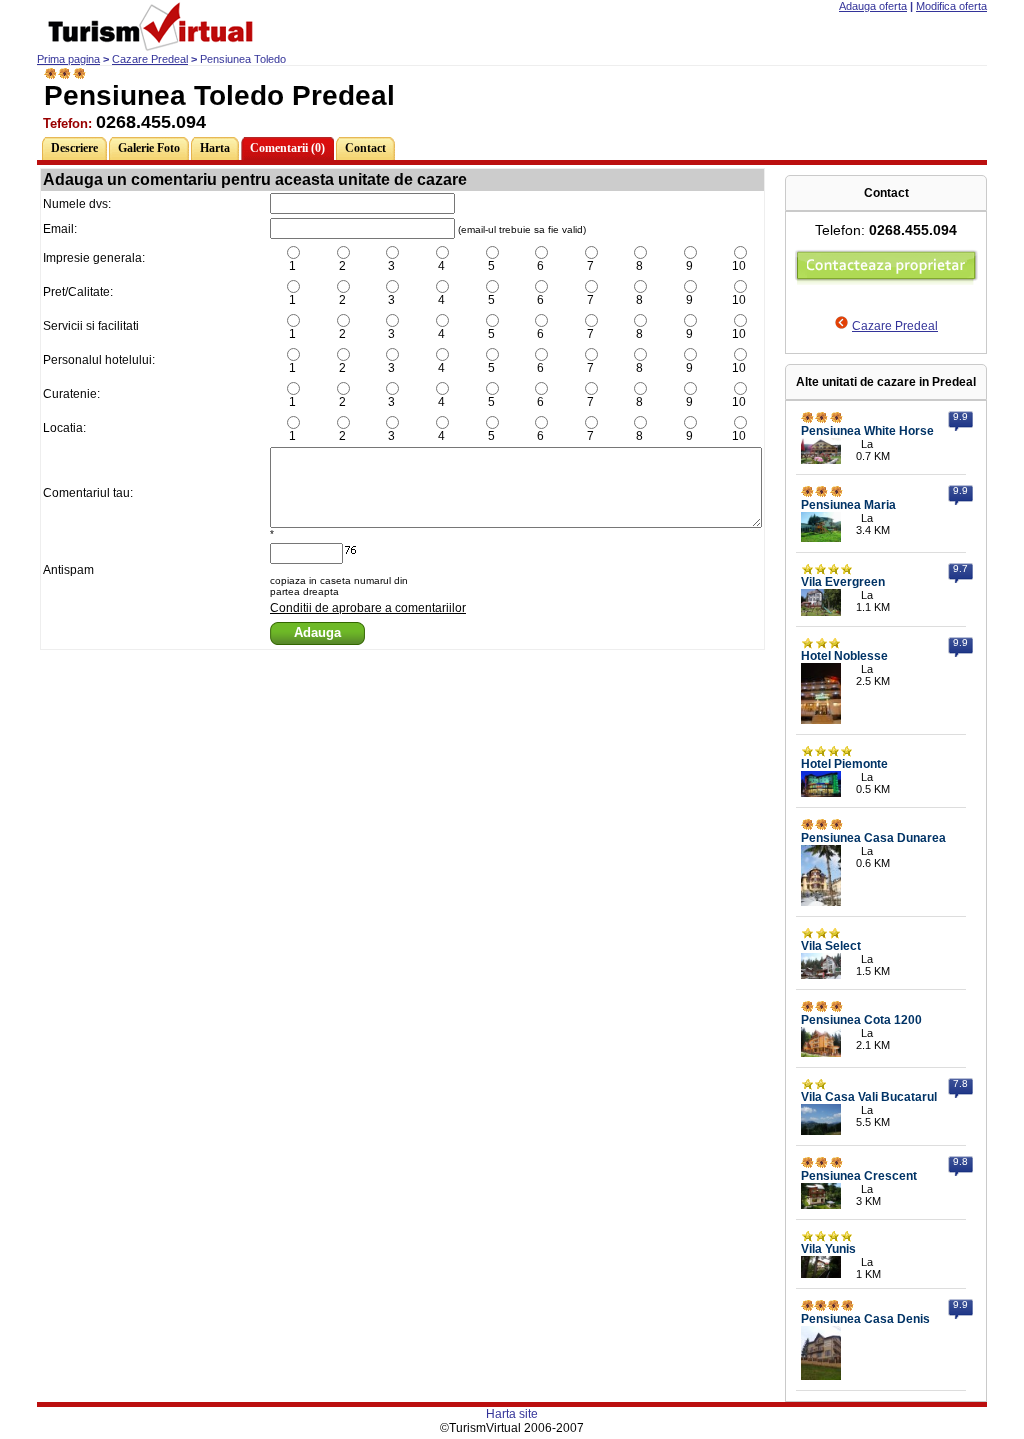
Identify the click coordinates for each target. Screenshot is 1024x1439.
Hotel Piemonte (844, 764)
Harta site (512, 1414)
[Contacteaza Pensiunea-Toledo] (886, 281)
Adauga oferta (873, 6)
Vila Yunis (828, 1249)
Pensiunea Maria (848, 505)
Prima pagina (68, 59)
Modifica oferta (951, 6)
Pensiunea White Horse (867, 431)
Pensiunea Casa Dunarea (873, 838)
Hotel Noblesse (844, 656)
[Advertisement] (402, 698)
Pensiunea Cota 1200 (861, 1020)
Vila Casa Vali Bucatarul (869, 1097)
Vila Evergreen (843, 582)
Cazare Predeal (150, 59)
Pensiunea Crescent (859, 1176)
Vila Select (831, 946)
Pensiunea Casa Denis (865, 1319)
